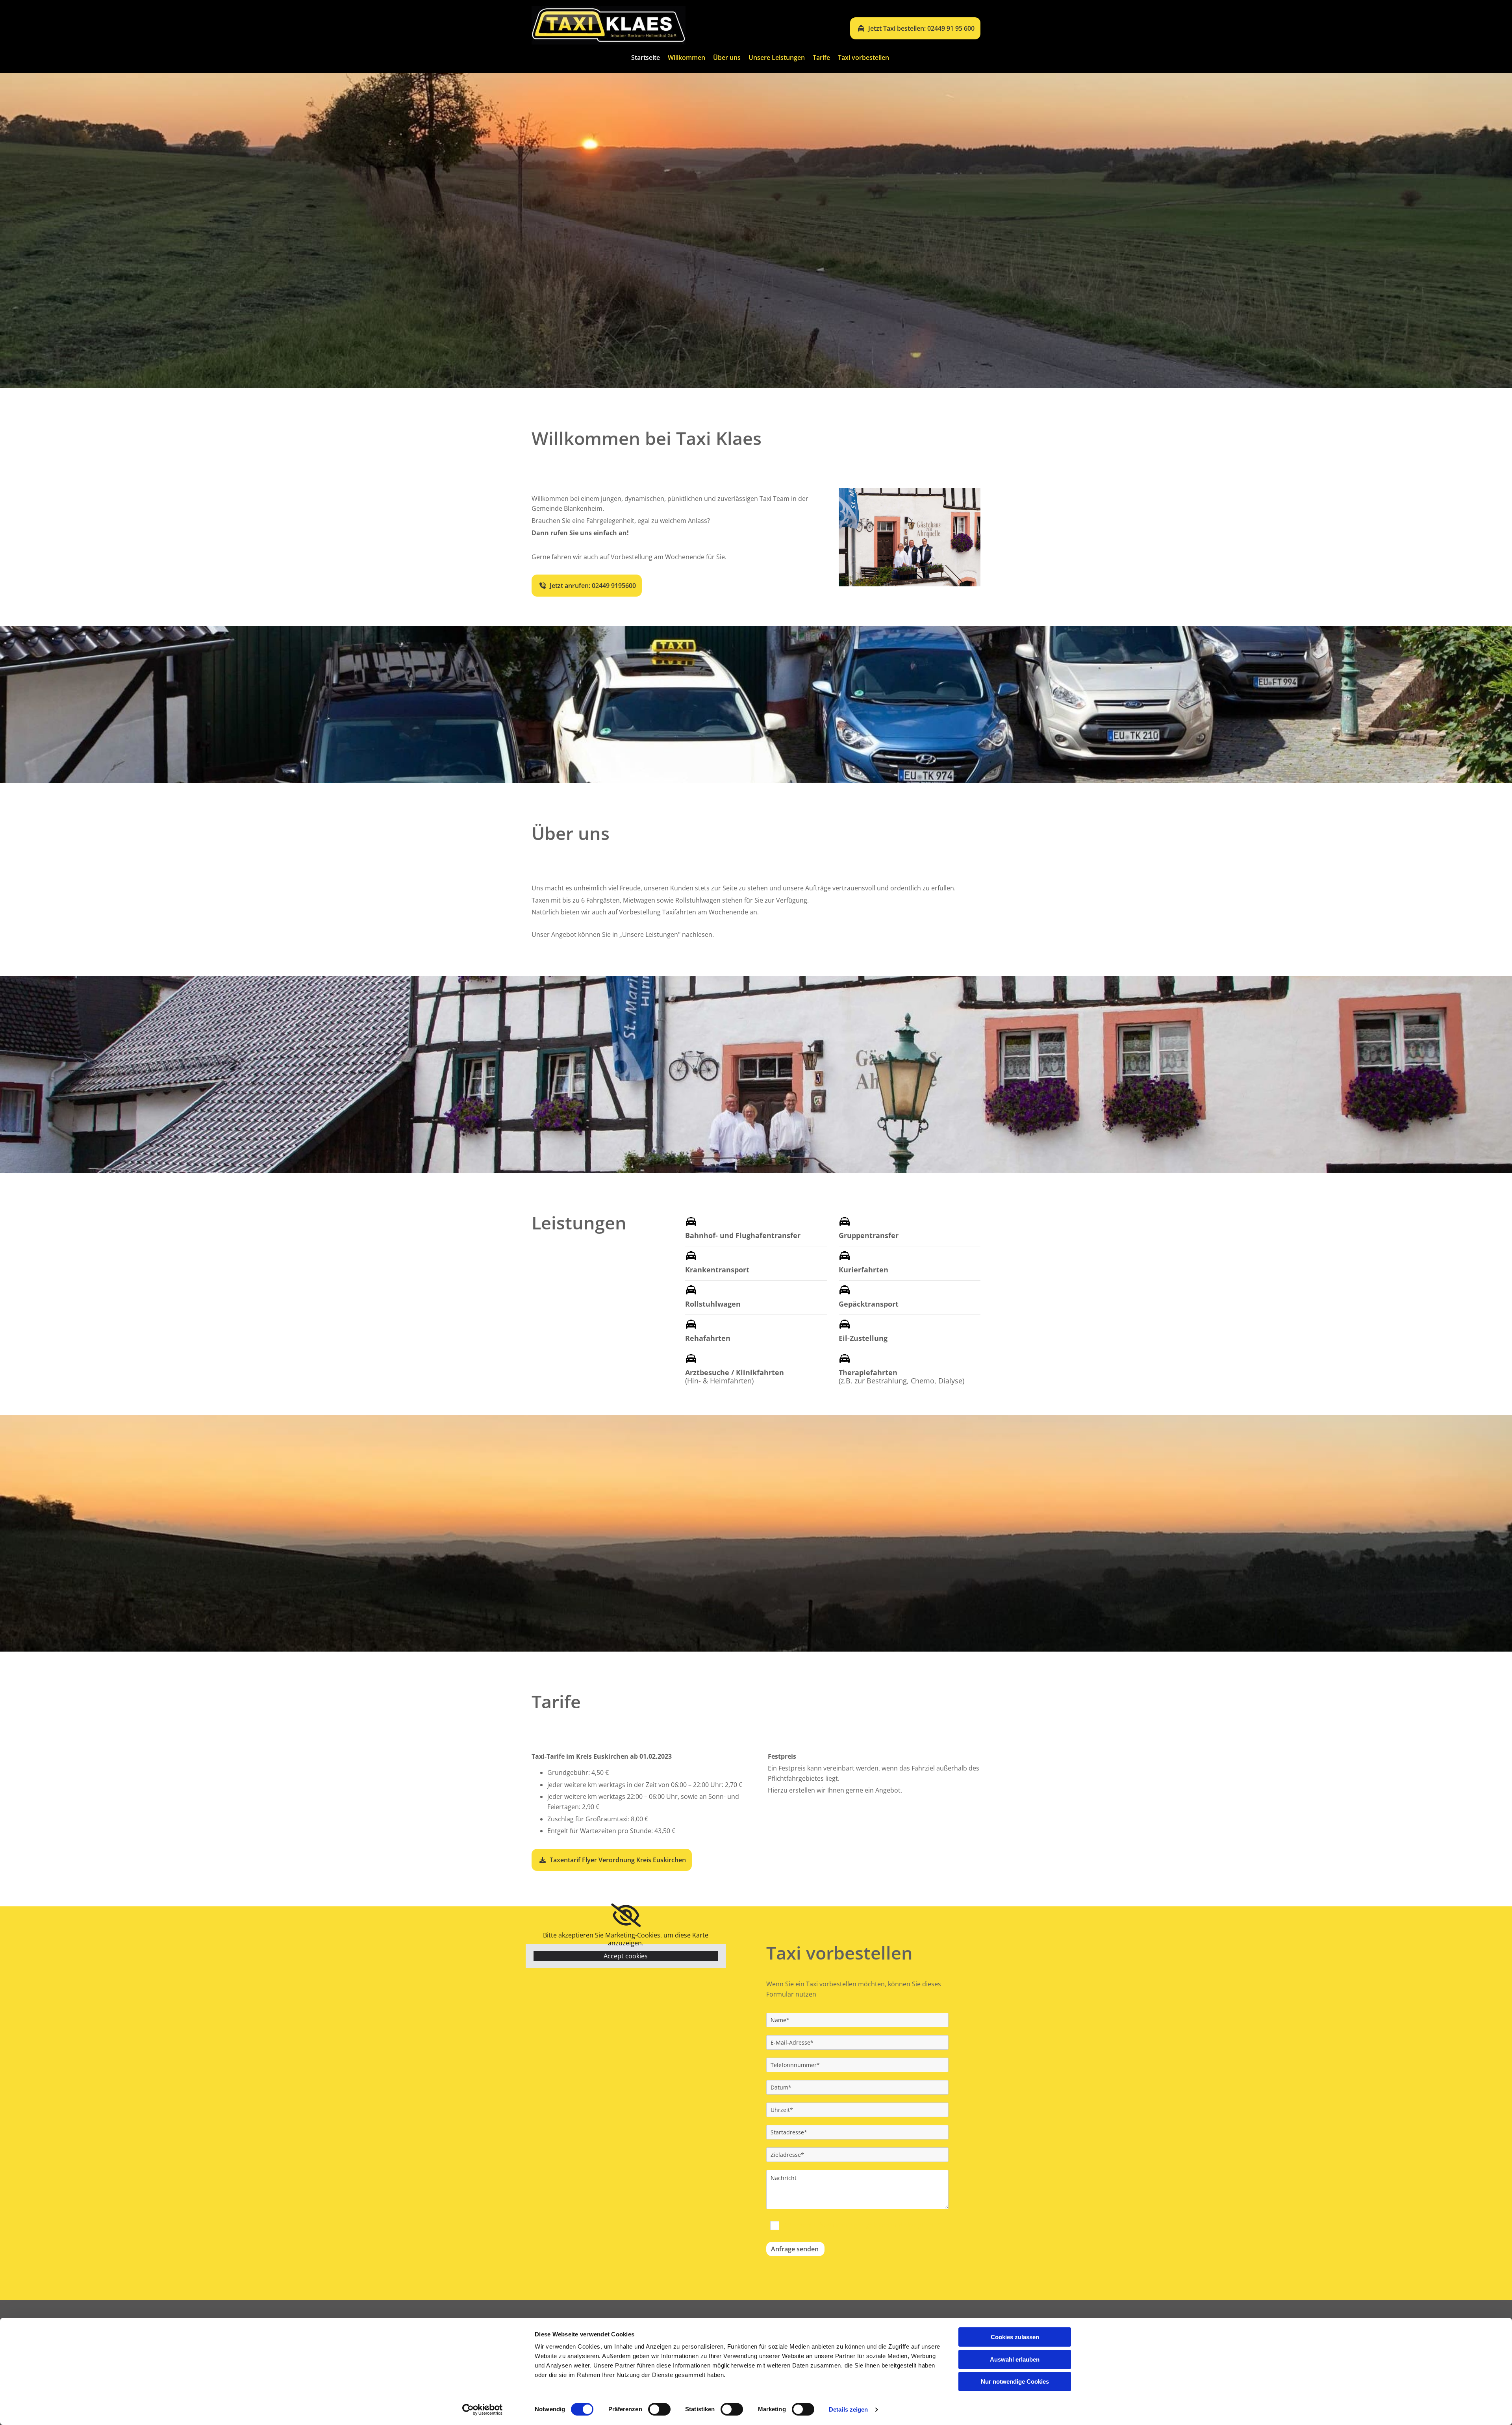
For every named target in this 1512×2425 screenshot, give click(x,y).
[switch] (659, 2409)
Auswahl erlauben (1015, 2359)
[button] (915, 28)
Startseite (646, 58)
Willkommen (687, 58)
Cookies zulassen (1015, 2337)
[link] (626, 1915)
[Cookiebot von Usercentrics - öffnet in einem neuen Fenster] (483, 2410)
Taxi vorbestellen (863, 58)
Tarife (821, 58)
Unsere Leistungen (777, 58)
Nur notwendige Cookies (1015, 2381)
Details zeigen (848, 2409)
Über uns (727, 58)
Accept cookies (626, 1956)
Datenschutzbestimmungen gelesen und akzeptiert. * (861, 2225)
